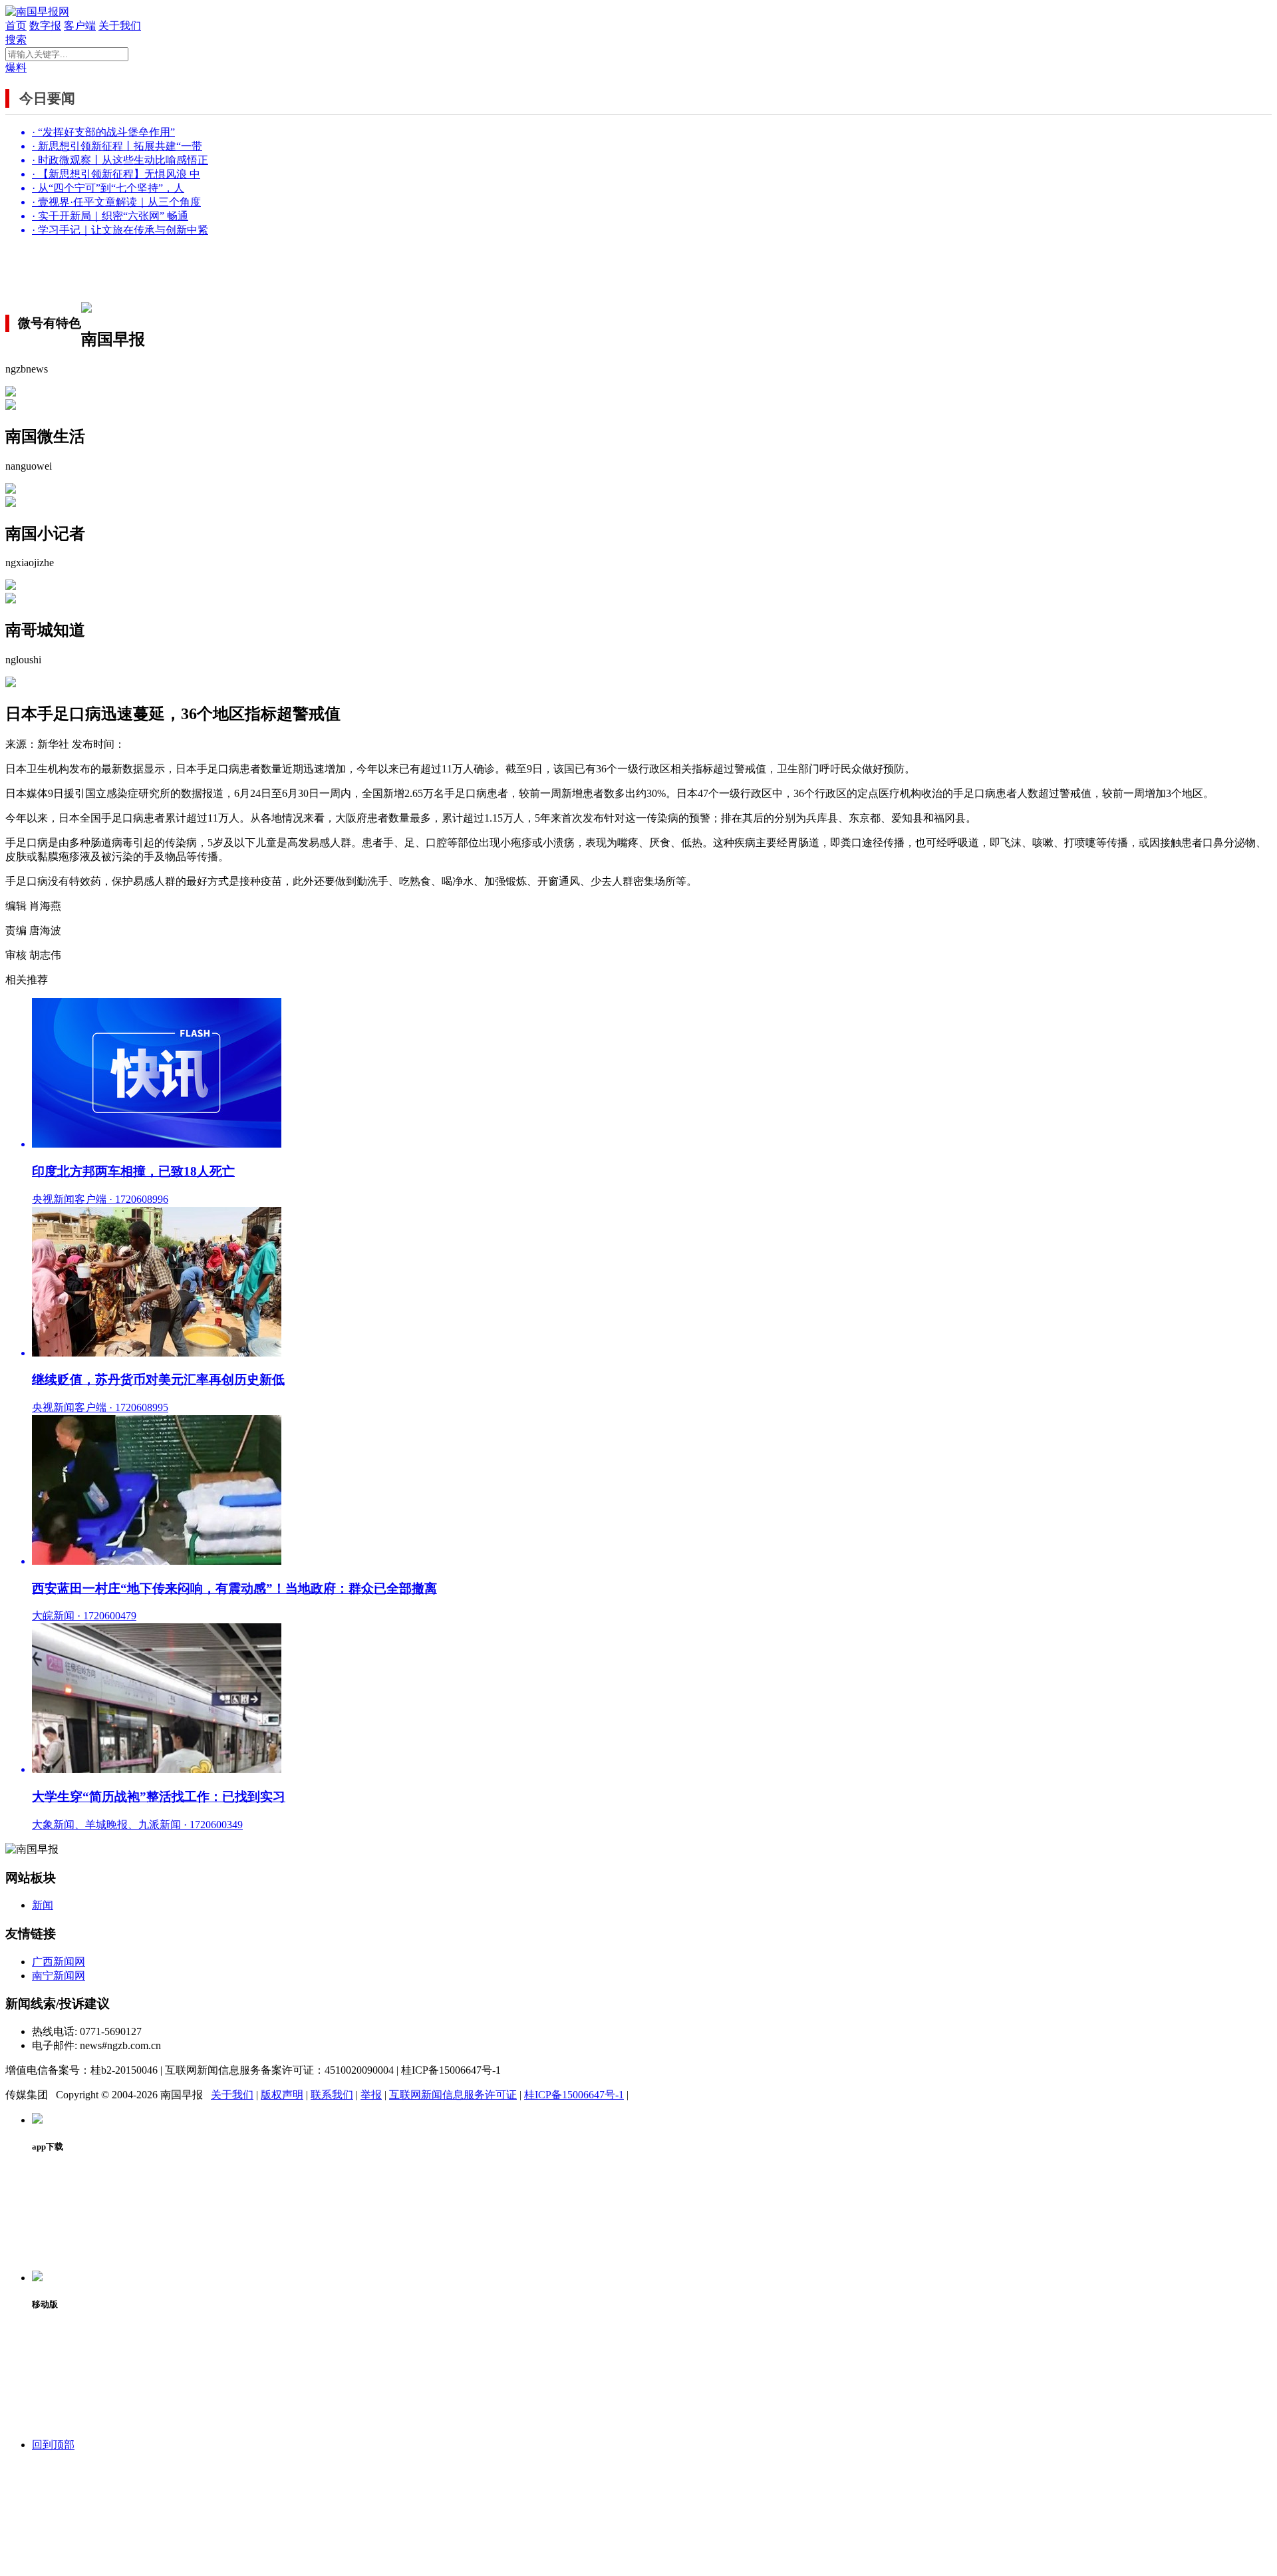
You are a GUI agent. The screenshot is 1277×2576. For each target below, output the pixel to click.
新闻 (43, 1905)
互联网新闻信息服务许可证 (453, 2095)
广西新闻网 (59, 1962)
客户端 (80, 26)
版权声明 (282, 2095)
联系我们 (332, 2095)
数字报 (45, 26)
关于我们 (120, 26)
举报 (371, 2095)
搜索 (16, 40)
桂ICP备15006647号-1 (574, 2095)
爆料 (16, 68)
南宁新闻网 (59, 1976)
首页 (16, 26)
